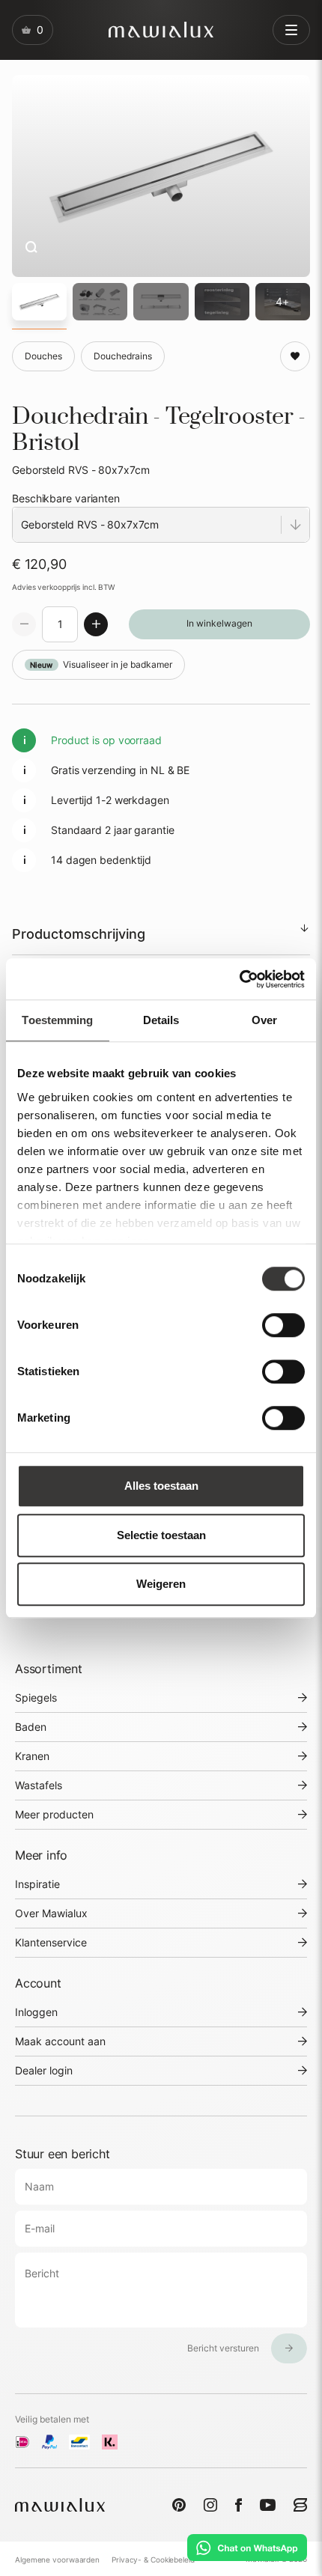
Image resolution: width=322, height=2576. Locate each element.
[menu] (291, 30)
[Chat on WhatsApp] (247, 2548)
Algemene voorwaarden (57, 2560)
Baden (31, 1727)
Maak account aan (60, 2041)
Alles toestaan (161, 1486)
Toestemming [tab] (57, 1020)
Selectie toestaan (161, 1535)
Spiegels (36, 1697)
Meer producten (54, 1814)
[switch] (283, 1325)
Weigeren (161, 1584)
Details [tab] (161, 1020)
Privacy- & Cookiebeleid (153, 2560)
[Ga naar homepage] (161, 30)
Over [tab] (264, 1020)
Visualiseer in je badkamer (101, 664)
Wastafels (39, 1785)
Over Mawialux (51, 1913)
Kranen (32, 1756)
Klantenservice (51, 1942)
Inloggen (36, 2012)
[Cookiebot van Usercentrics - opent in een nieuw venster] (239, 979)
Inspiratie (37, 1884)
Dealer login (44, 2070)
